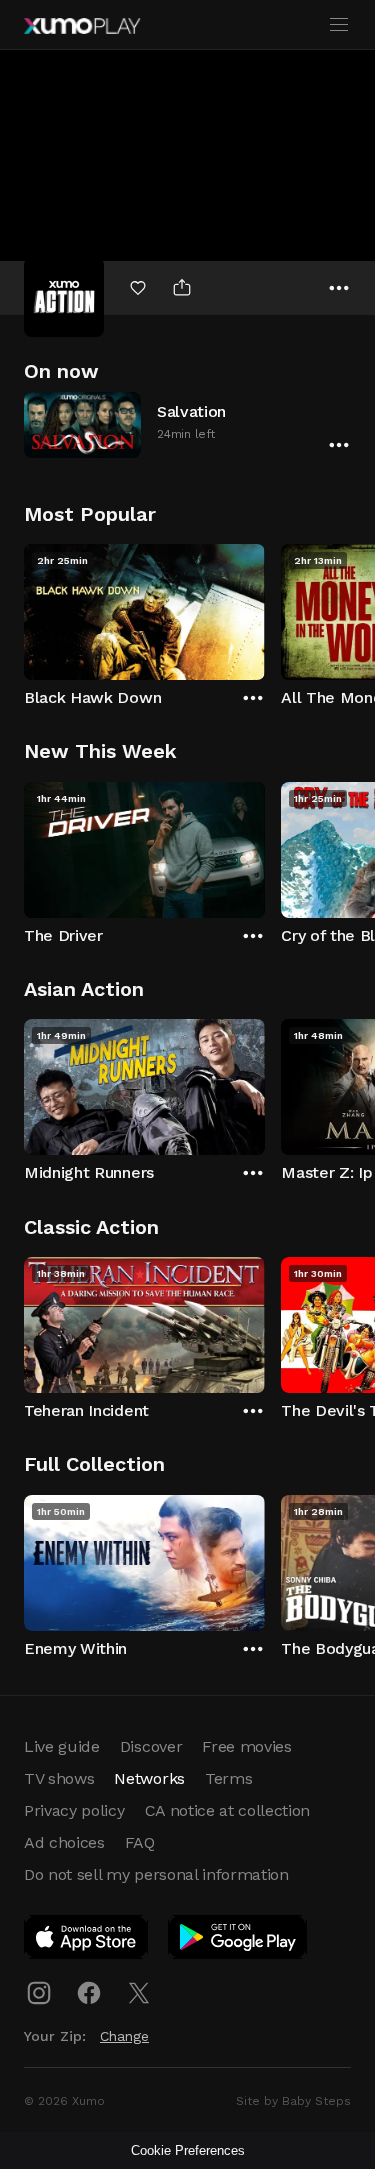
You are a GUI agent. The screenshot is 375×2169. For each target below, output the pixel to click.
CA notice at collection (228, 1810)
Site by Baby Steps (293, 2101)
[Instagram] (39, 1993)
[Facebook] (89, 1993)
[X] (139, 1993)
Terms (228, 1778)
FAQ (140, 1842)
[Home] (82, 26)
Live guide (62, 1746)
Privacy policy (74, 1810)
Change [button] (124, 2036)
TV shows (59, 1778)
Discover (151, 1746)
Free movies (246, 1746)
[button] (187, 424)
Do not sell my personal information (156, 1874)
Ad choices (64, 1842)
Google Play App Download (238, 1941)
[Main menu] (339, 25)
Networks (149, 1778)
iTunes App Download (87, 1941)
